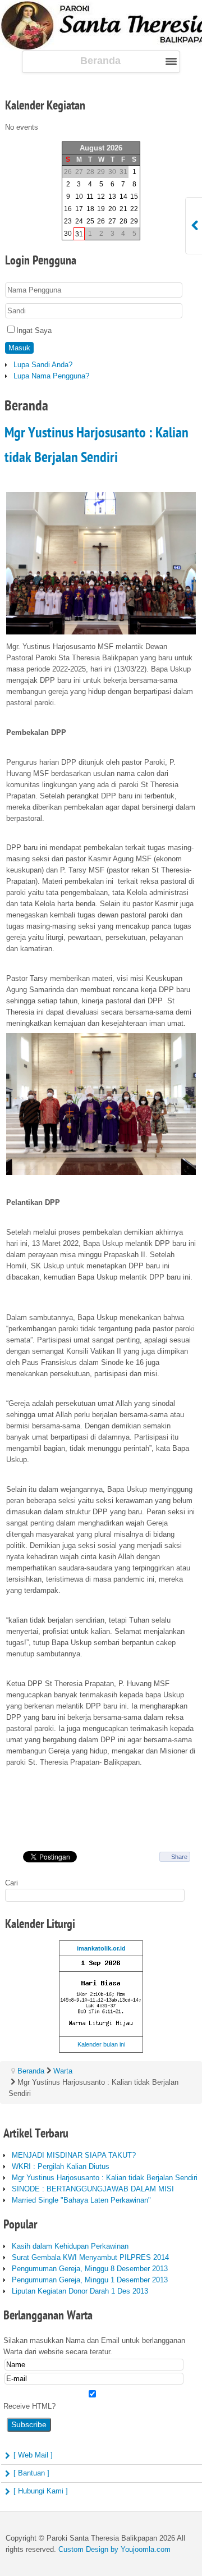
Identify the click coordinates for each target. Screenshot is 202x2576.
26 (101, 221)
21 (123, 209)
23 (68, 221)
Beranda (31, 2071)
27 (112, 221)
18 (90, 209)
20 (112, 209)
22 (134, 209)
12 (101, 197)
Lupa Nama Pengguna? (51, 376)
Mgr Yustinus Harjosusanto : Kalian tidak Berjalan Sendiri (105, 2178)
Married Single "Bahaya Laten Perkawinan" (81, 2200)
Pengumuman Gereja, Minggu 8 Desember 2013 (90, 2269)
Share (179, 1857)
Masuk (19, 348)
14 (123, 197)
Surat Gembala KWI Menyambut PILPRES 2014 (90, 2257)
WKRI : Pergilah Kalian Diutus (61, 2166)
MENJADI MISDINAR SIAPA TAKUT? (74, 2155)
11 (90, 197)
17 (79, 209)
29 (134, 221)
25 (90, 221)
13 (112, 197)
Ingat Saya (34, 330)
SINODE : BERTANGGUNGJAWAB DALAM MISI (93, 2189)
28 (123, 221)
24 (79, 221)
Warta (63, 2071)
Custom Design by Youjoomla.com (114, 2549)
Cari (12, 1883)
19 (101, 209)
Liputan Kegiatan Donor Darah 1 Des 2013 (80, 2291)
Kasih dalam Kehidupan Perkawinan (70, 2246)
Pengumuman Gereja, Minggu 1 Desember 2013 (90, 2280)
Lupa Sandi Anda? (43, 365)
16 (68, 209)
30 (68, 234)
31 (79, 234)
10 (79, 197)
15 (134, 197)
